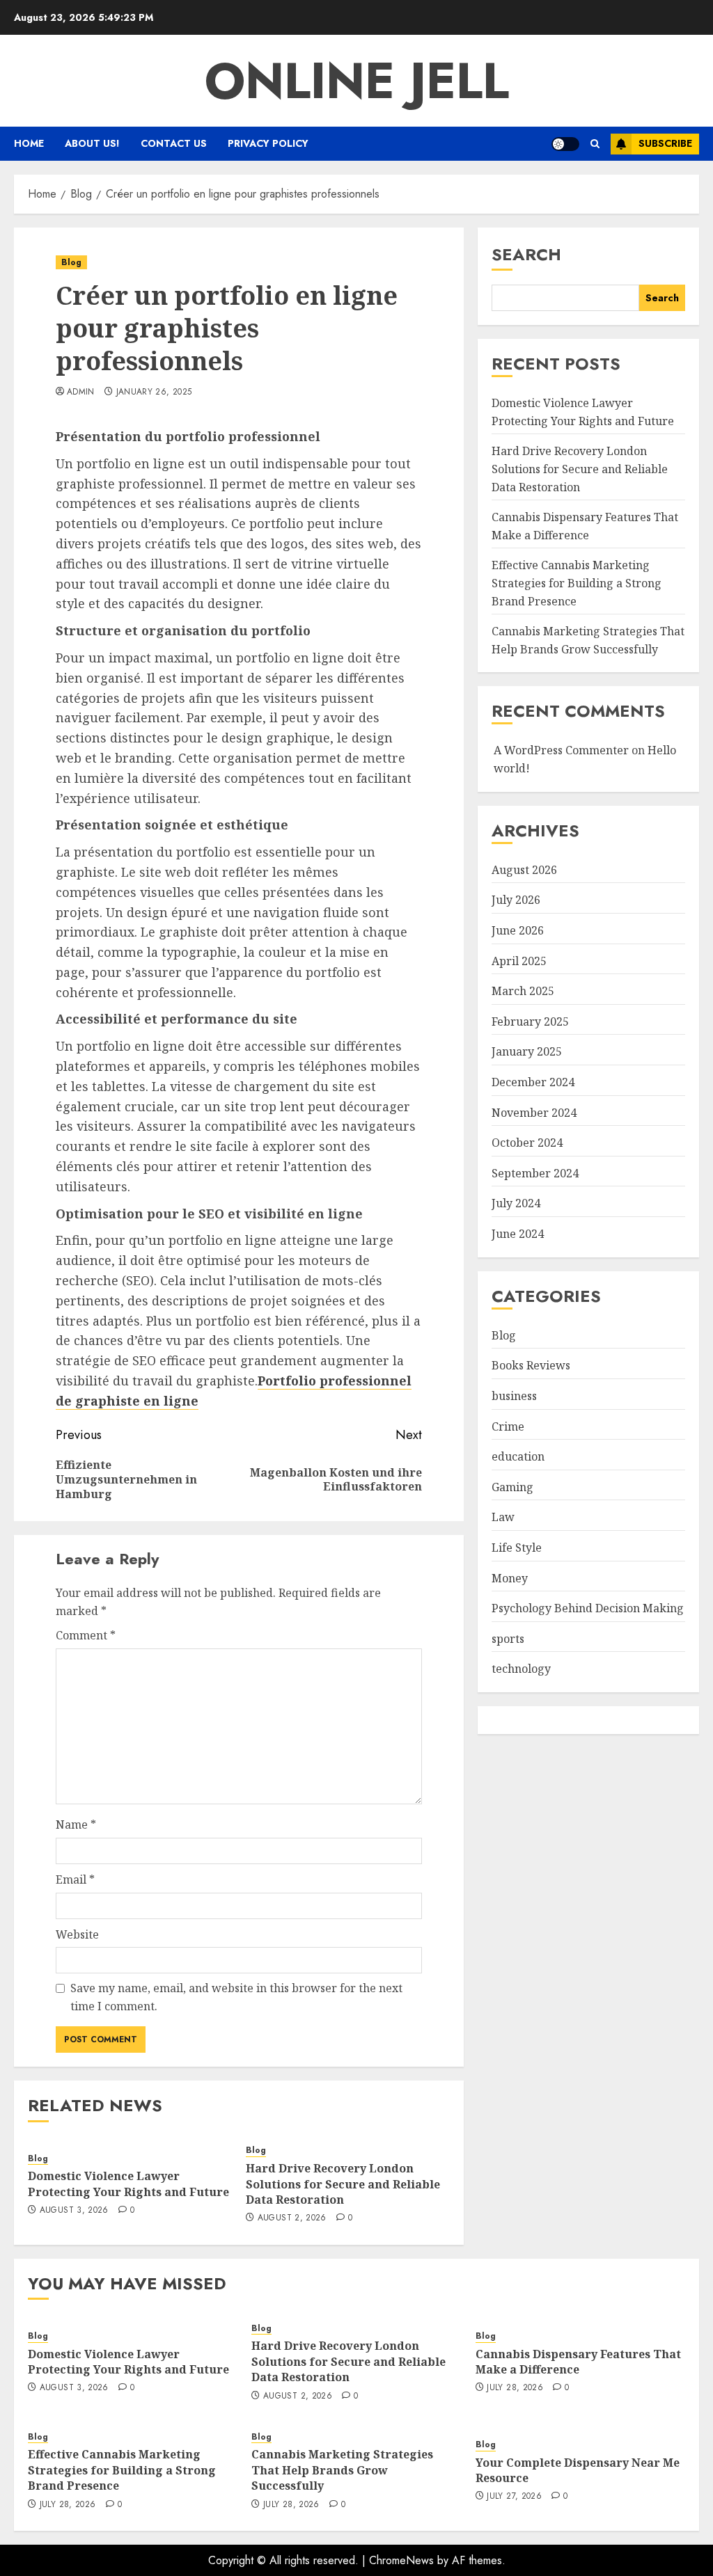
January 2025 (527, 1051)
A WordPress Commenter (561, 750)
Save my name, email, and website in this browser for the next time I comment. (236, 1997)
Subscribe (665, 143)
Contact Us (174, 143)
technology (521, 1669)
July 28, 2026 (515, 2388)
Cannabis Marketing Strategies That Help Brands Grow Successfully (342, 2470)
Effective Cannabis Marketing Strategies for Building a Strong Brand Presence (577, 583)
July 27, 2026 (514, 2497)
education (518, 1456)
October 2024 (527, 1143)
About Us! (92, 143)
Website (77, 1934)
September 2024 (535, 1173)
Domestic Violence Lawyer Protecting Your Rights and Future (128, 2184)
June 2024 (518, 1234)
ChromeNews (401, 2560)
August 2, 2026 (292, 2218)
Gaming (512, 1487)
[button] (595, 144)
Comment (86, 1635)
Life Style (517, 1548)
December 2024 (533, 1082)
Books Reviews (531, 1365)
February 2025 (530, 1021)
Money (510, 1578)
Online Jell (357, 81)
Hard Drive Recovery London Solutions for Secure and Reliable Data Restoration (343, 2184)
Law (503, 1517)
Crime (508, 1426)
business (514, 1396)
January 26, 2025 (154, 392)
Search (526, 254)
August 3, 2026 (74, 2211)
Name (76, 1824)
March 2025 (523, 991)
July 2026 (516, 900)
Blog (71, 262)
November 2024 (534, 1113)
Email (75, 1879)
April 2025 (519, 961)
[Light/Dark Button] (565, 144)
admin (81, 392)
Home (29, 143)
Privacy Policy (268, 143)
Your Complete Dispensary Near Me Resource (578, 2470)
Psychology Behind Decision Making (588, 1608)
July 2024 (516, 1203)
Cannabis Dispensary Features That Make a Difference (578, 2362)
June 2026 (518, 930)
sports (508, 1639)
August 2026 (524, 870)
